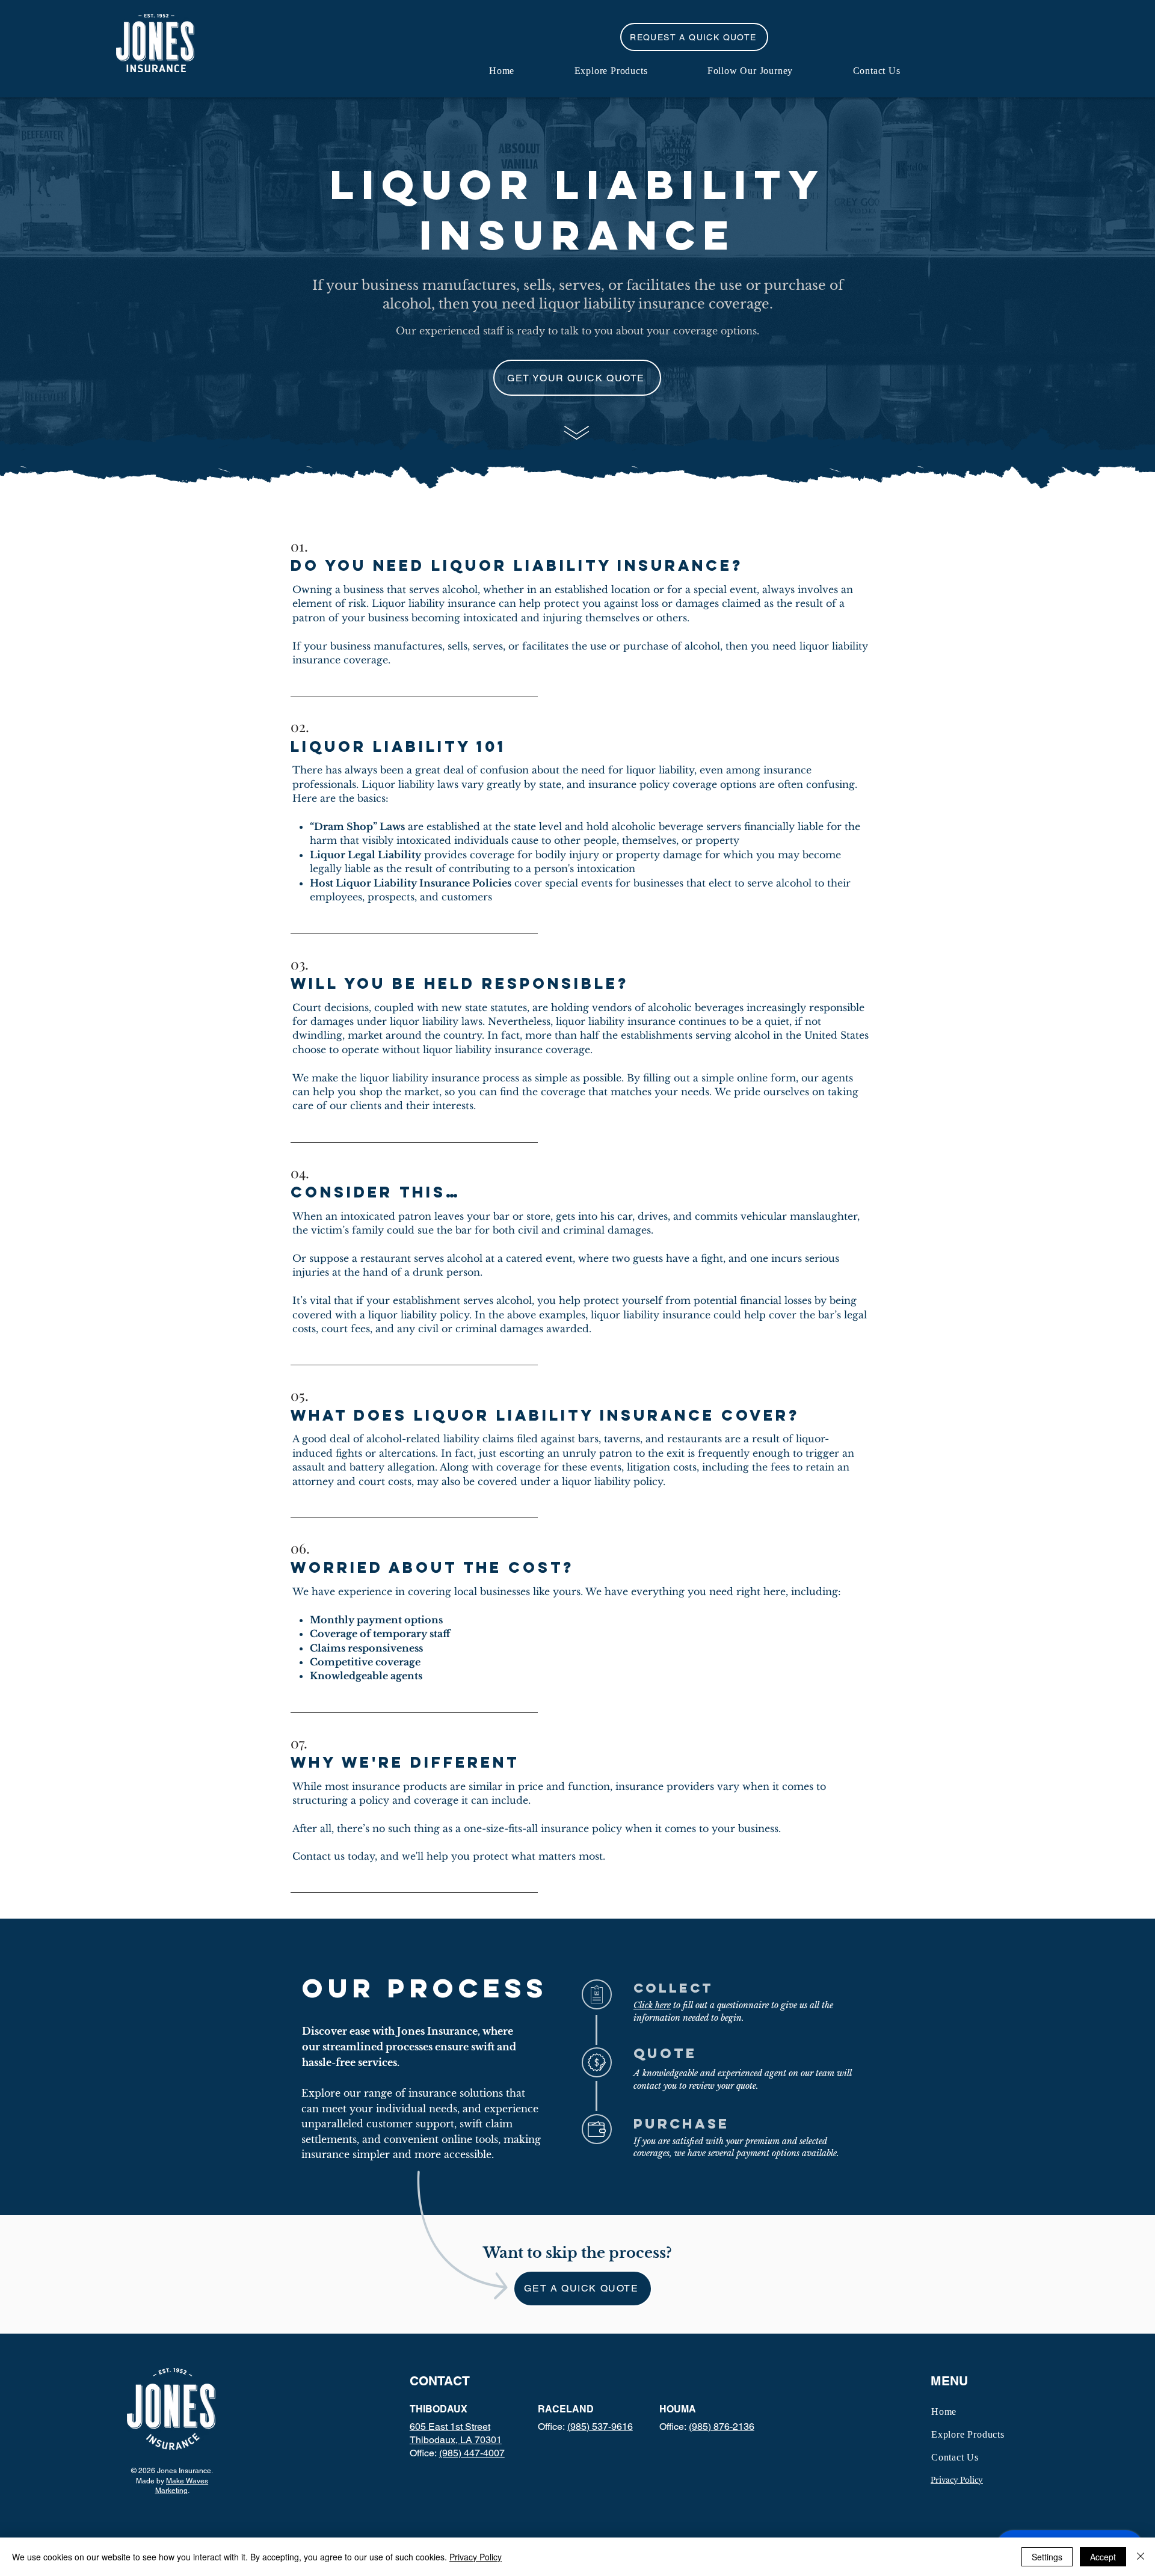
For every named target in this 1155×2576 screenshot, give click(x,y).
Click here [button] (652, 2005)
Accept (1103, 2557)
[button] (694, 37)
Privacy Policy (476, 2557)
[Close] (1141, 2557)
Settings (1047, 2557)
